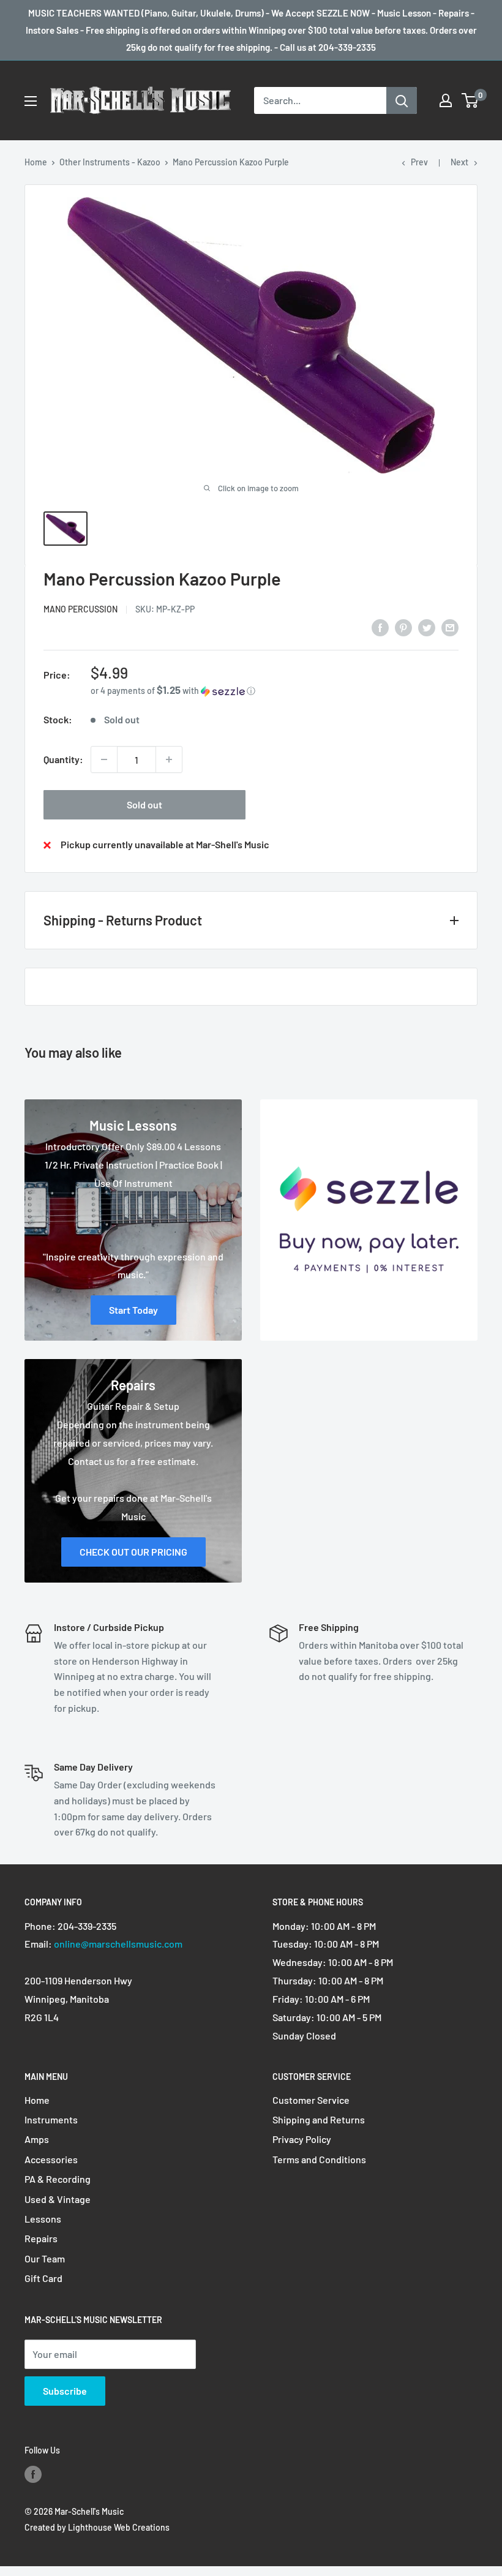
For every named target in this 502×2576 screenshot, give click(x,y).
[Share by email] (450, 627)
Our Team (45, 2258)
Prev (419, 162)
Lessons (43, 2219)
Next (459, 162)
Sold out (144, 804)
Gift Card (43, 2278)
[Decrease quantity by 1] (104, 759)
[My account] (446, 100)
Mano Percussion (81, 609)
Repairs (41, 2238)
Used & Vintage (58, 2199)
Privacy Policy (302, 2139)
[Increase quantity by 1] (169, 759)
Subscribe (65, 2391)
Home (36, 162)
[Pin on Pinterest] (403, 627)
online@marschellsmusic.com (118, 1944)
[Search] (402, 100)
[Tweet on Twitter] (427, 627)
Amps (37, 2139)
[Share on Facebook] (380, 627)
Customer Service (311, 2100)
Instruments (51, 2119)
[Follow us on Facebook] (33, 2474)
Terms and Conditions (319, 2159)
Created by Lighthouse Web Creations (97, 2527)
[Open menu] (31, 101)
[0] (470, 100)
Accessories (51, 2159)
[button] (275, 691)
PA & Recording (58, 2179)
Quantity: (63, 759)
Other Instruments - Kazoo (110, 162)
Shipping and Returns (319, 2119)
